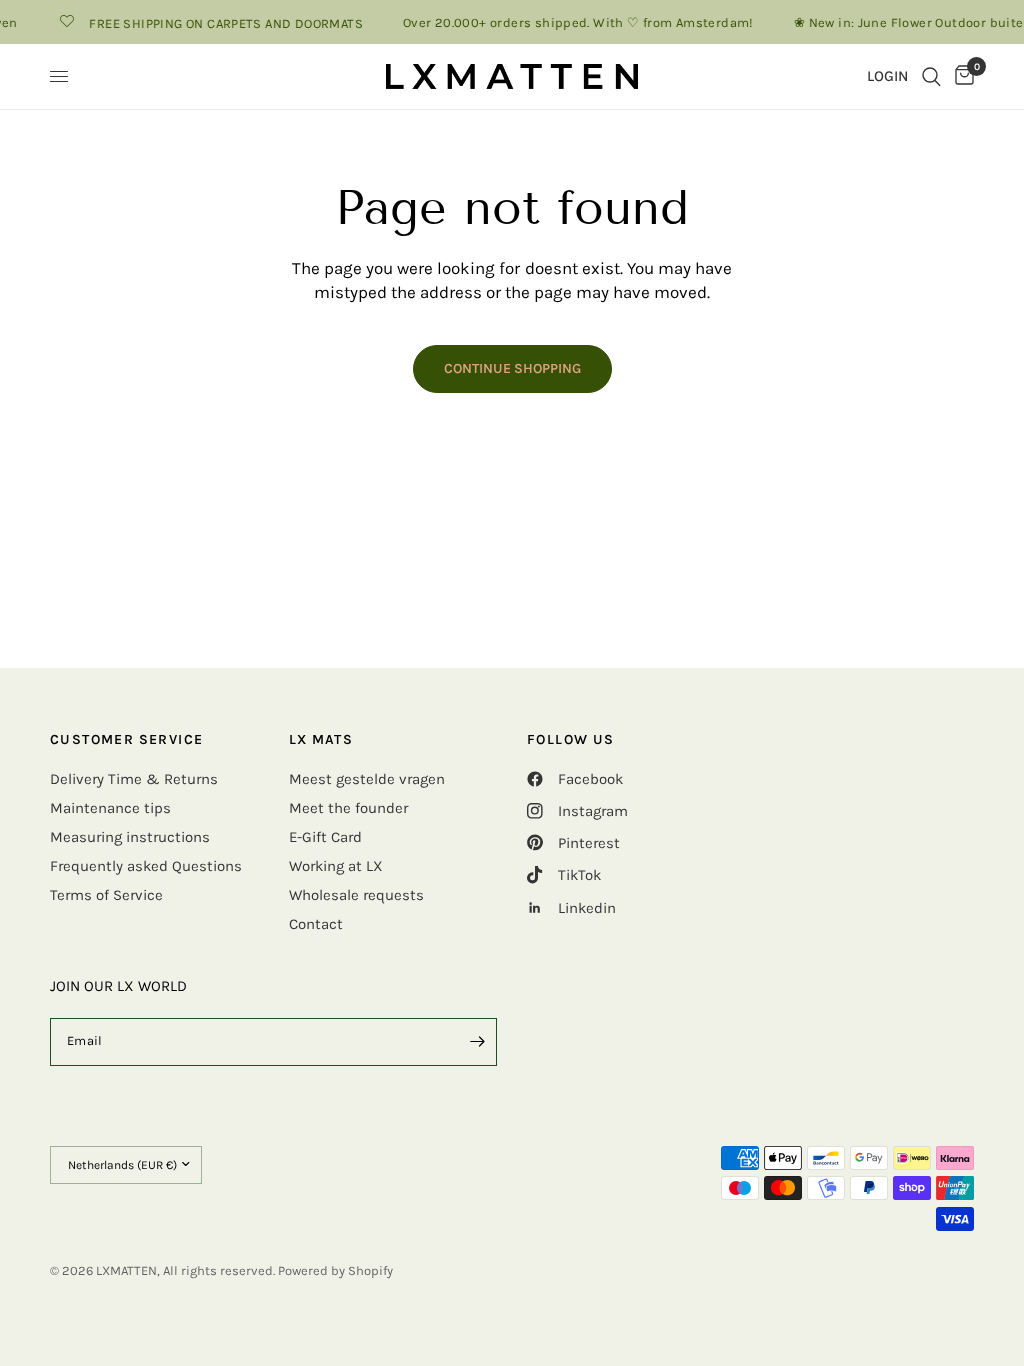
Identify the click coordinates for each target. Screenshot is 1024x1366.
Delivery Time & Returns (134, 779)
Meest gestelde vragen (367, 779)
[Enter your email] (477, 1042)
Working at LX (336, 866)
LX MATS (321, 740)
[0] (961, 76)
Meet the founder (348, 808)
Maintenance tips (110, 808)
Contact (316, 924)
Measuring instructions (130, 837)
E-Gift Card (325, 837)
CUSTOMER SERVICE (126, 740)
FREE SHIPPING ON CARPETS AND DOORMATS (217, 23)
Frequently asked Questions (146, 866)
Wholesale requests (356, 895)
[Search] (931, 76)
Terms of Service (106, 895)
